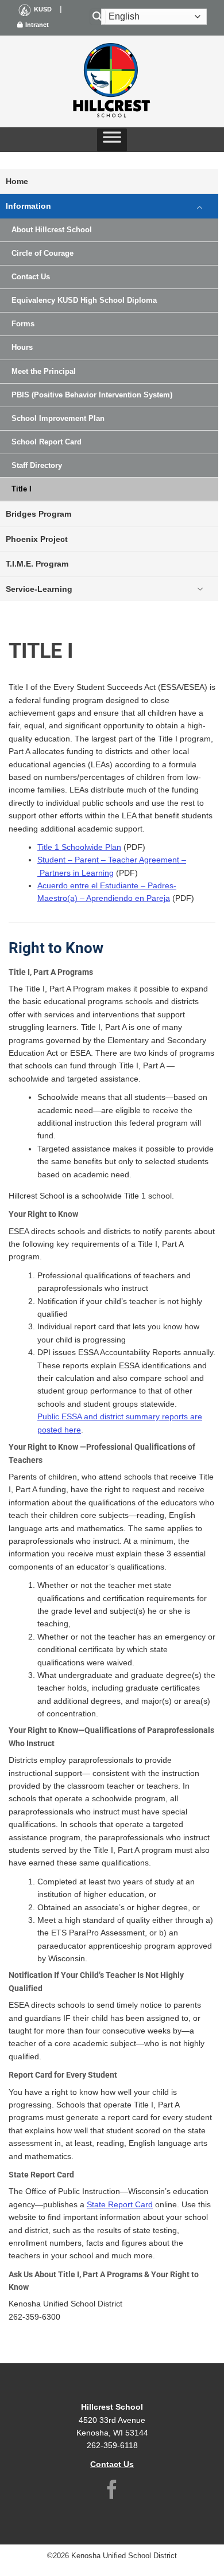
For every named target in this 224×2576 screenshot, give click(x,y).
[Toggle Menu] (112, 140)
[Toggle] (200, 206)
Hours (22, 348)
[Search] (98, 17)
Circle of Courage (43, 253)
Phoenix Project (37, 539)
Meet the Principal (44, 372)
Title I (22, 489)
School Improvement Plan (58, 419)
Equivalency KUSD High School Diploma (84, 300)
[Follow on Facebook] (112, 2491)
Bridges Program (38, 514)
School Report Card (47, 442)
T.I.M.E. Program (37, 564)
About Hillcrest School (52, 230)
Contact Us (31, 277)
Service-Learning (39, 589)
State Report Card (120, 2204)
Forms (23, 324)
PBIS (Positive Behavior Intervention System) (92, 395)
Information (28, 206)
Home (17, 181)
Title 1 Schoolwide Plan (79, 847)
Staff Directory (37, 466)
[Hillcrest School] (112, 81)
